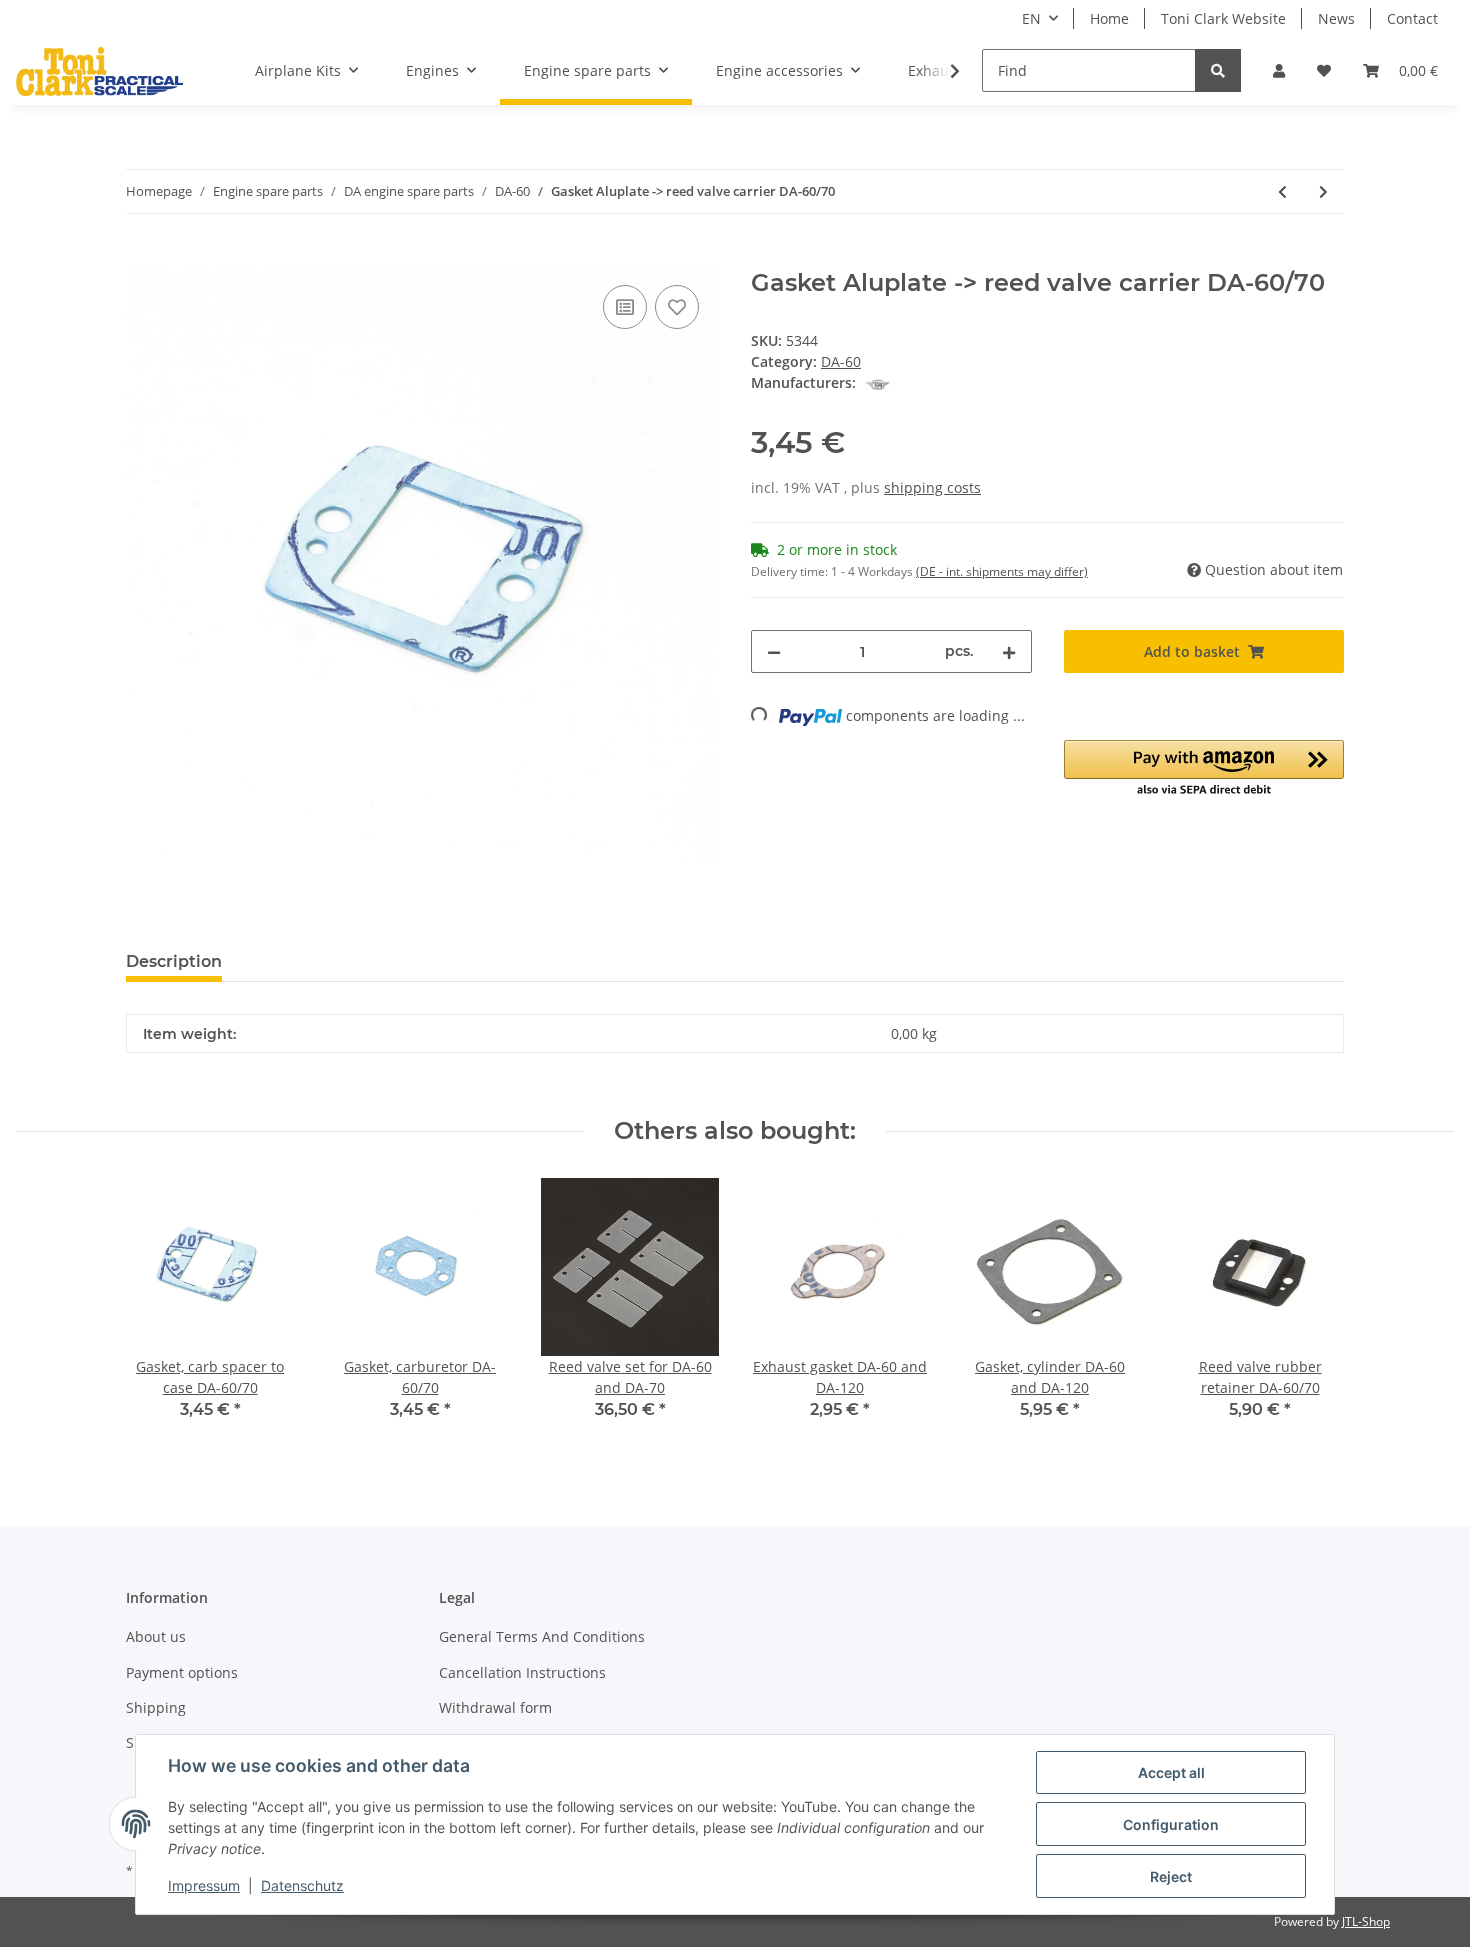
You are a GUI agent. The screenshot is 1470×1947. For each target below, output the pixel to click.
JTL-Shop (1366, 1921)
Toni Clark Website (1223, 18)
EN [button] (1031, 18)
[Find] (1218, 70)
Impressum (204, 1885)
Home (1109, 18)
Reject (1171, 1876)
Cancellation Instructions (522, 1672)
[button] (1279, 70)
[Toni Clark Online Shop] (99, 71)
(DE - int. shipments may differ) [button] (1002, 571)
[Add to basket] (142, 258)
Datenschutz (302, 1885)
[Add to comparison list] (625, 307)
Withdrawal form (495, 1707)
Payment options (182, 1672)
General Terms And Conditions (542, 1636)
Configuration (1171, 1824)
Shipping (156, 1707)
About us (156, 1636)
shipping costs (932, 487)
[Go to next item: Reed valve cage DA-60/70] (1323, 191)
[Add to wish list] (677, 307)
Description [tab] (174, 961)
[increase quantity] (1009, 651)
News (1336, 18)
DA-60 (841, 361)
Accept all (1171, 1772)
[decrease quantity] (774, 651)
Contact (1412, 18)
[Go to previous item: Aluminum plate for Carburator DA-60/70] (1282, 191)
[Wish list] (1324, 70)
